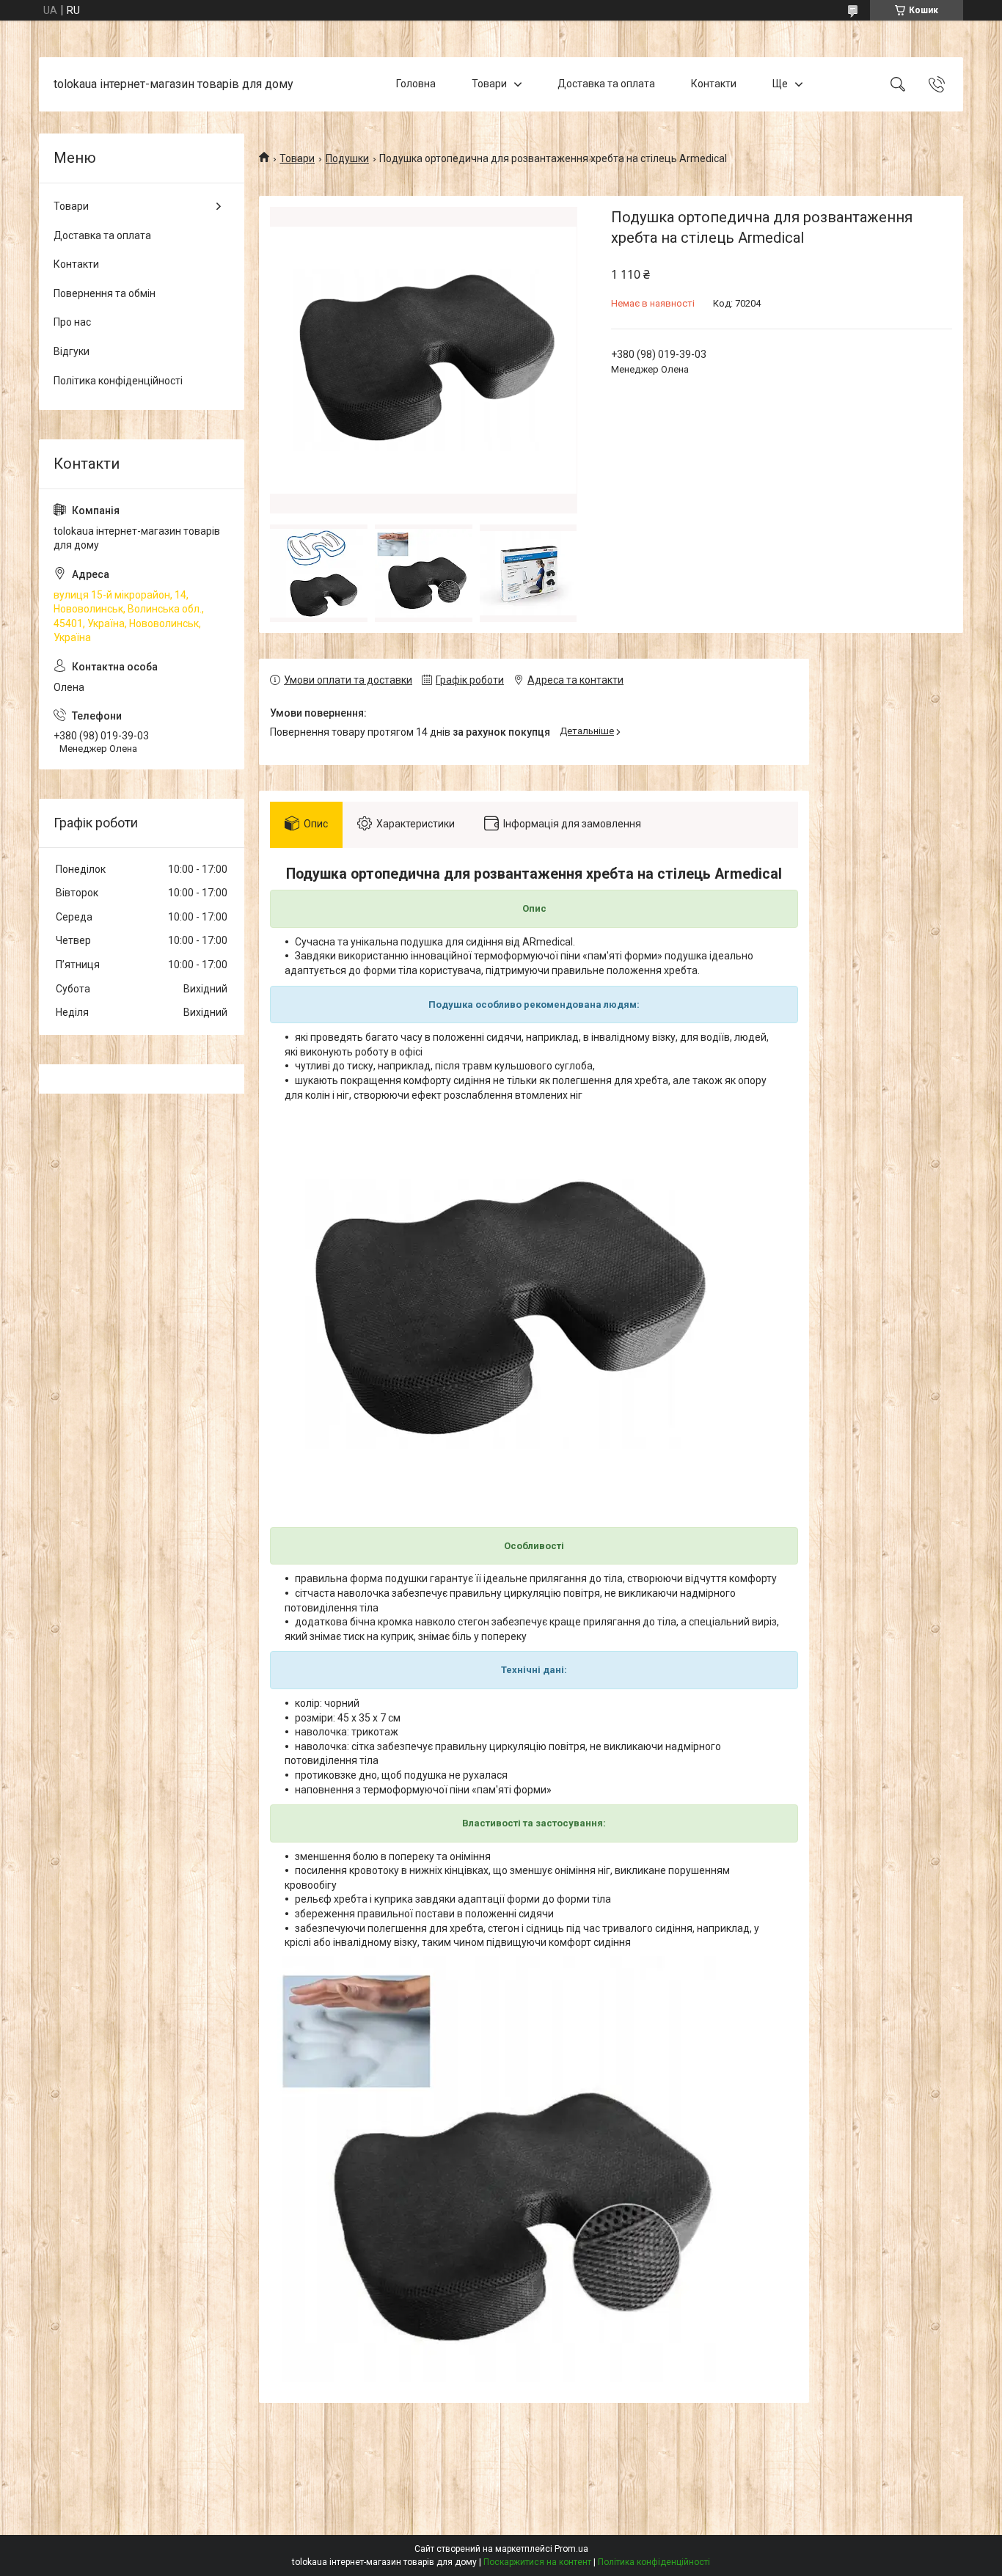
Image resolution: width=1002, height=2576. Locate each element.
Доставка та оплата (606, 84)
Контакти (714, 84)
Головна (416, 84)
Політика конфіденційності (118, 381)
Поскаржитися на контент (537, 2562)
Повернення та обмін (105, 293)
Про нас (72, 322)
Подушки (347, 158)
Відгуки (72, 351)
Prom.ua (571, 2549)
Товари (489, 84)
